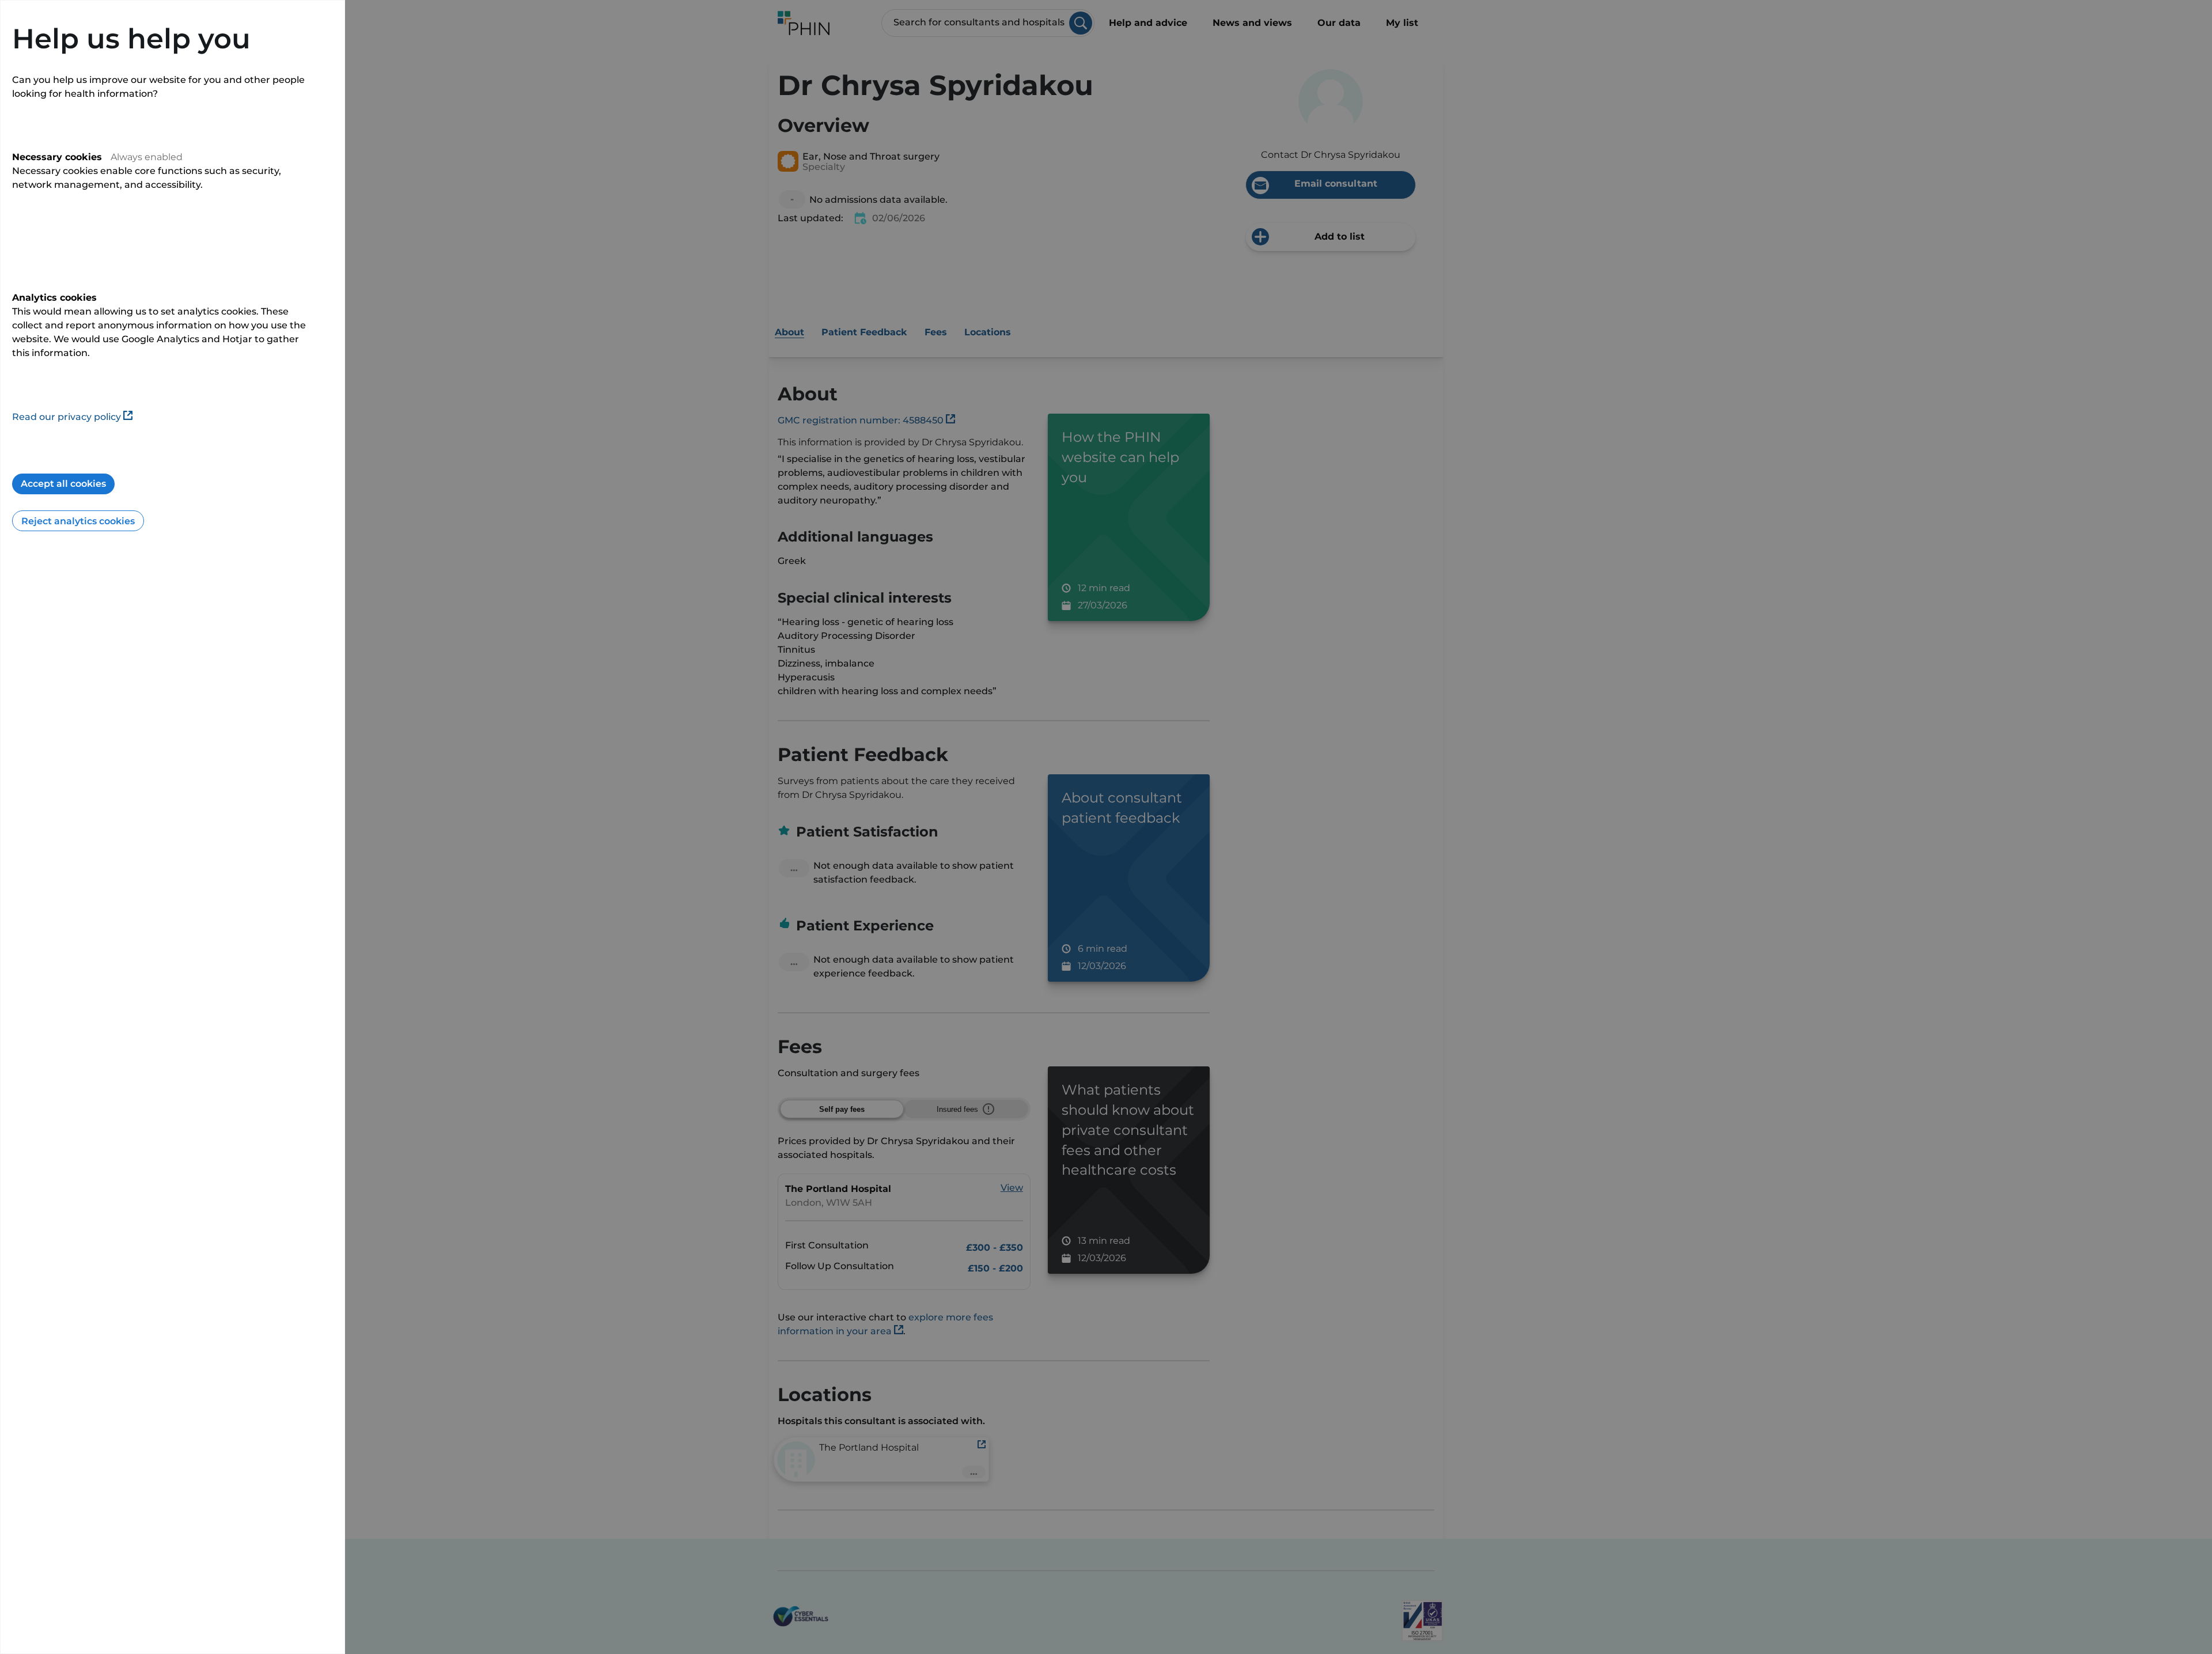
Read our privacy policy (67, 417)
